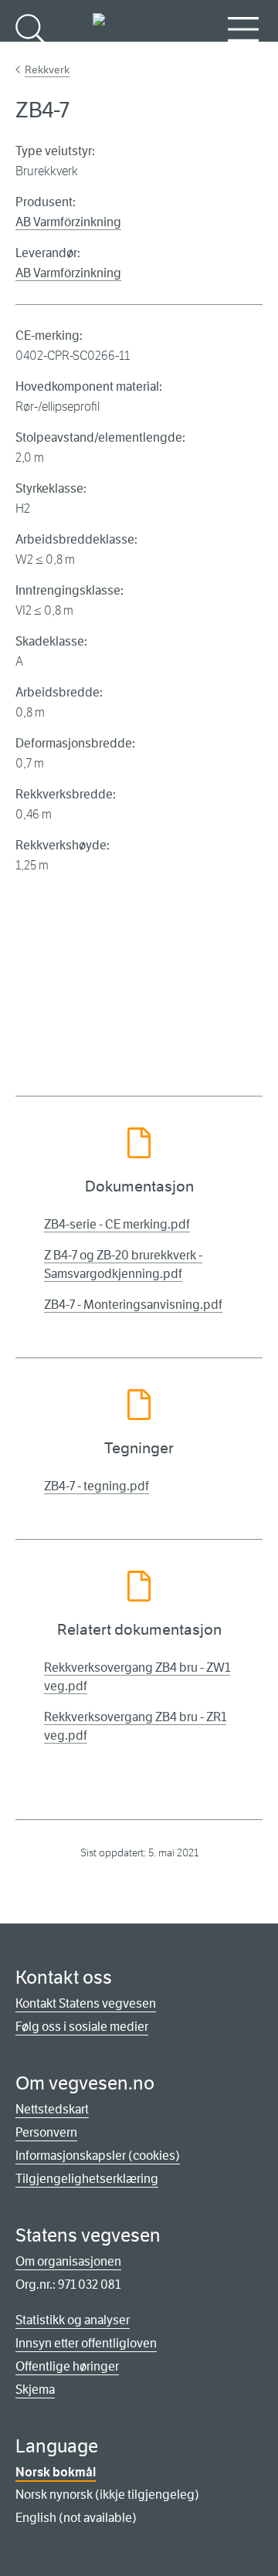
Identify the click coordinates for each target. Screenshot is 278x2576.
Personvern (46, 2132)
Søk (31, 54)
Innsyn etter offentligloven (86, 2343)
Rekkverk (47, 69)
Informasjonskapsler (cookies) (98, 2156)
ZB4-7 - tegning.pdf (97, 1486)
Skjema (35, 2390)
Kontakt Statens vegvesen (86, 2003)
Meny (243, 54)
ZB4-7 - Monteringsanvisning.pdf (133, 1305)
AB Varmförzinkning (68, 222)
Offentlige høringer (67, 2366)
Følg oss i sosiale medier (82, 2027)
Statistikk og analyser (73, 2320)
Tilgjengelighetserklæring (87, 2179)
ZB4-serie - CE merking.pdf (117, 1224)
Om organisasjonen (68, 2261)
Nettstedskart (52, 2109)
